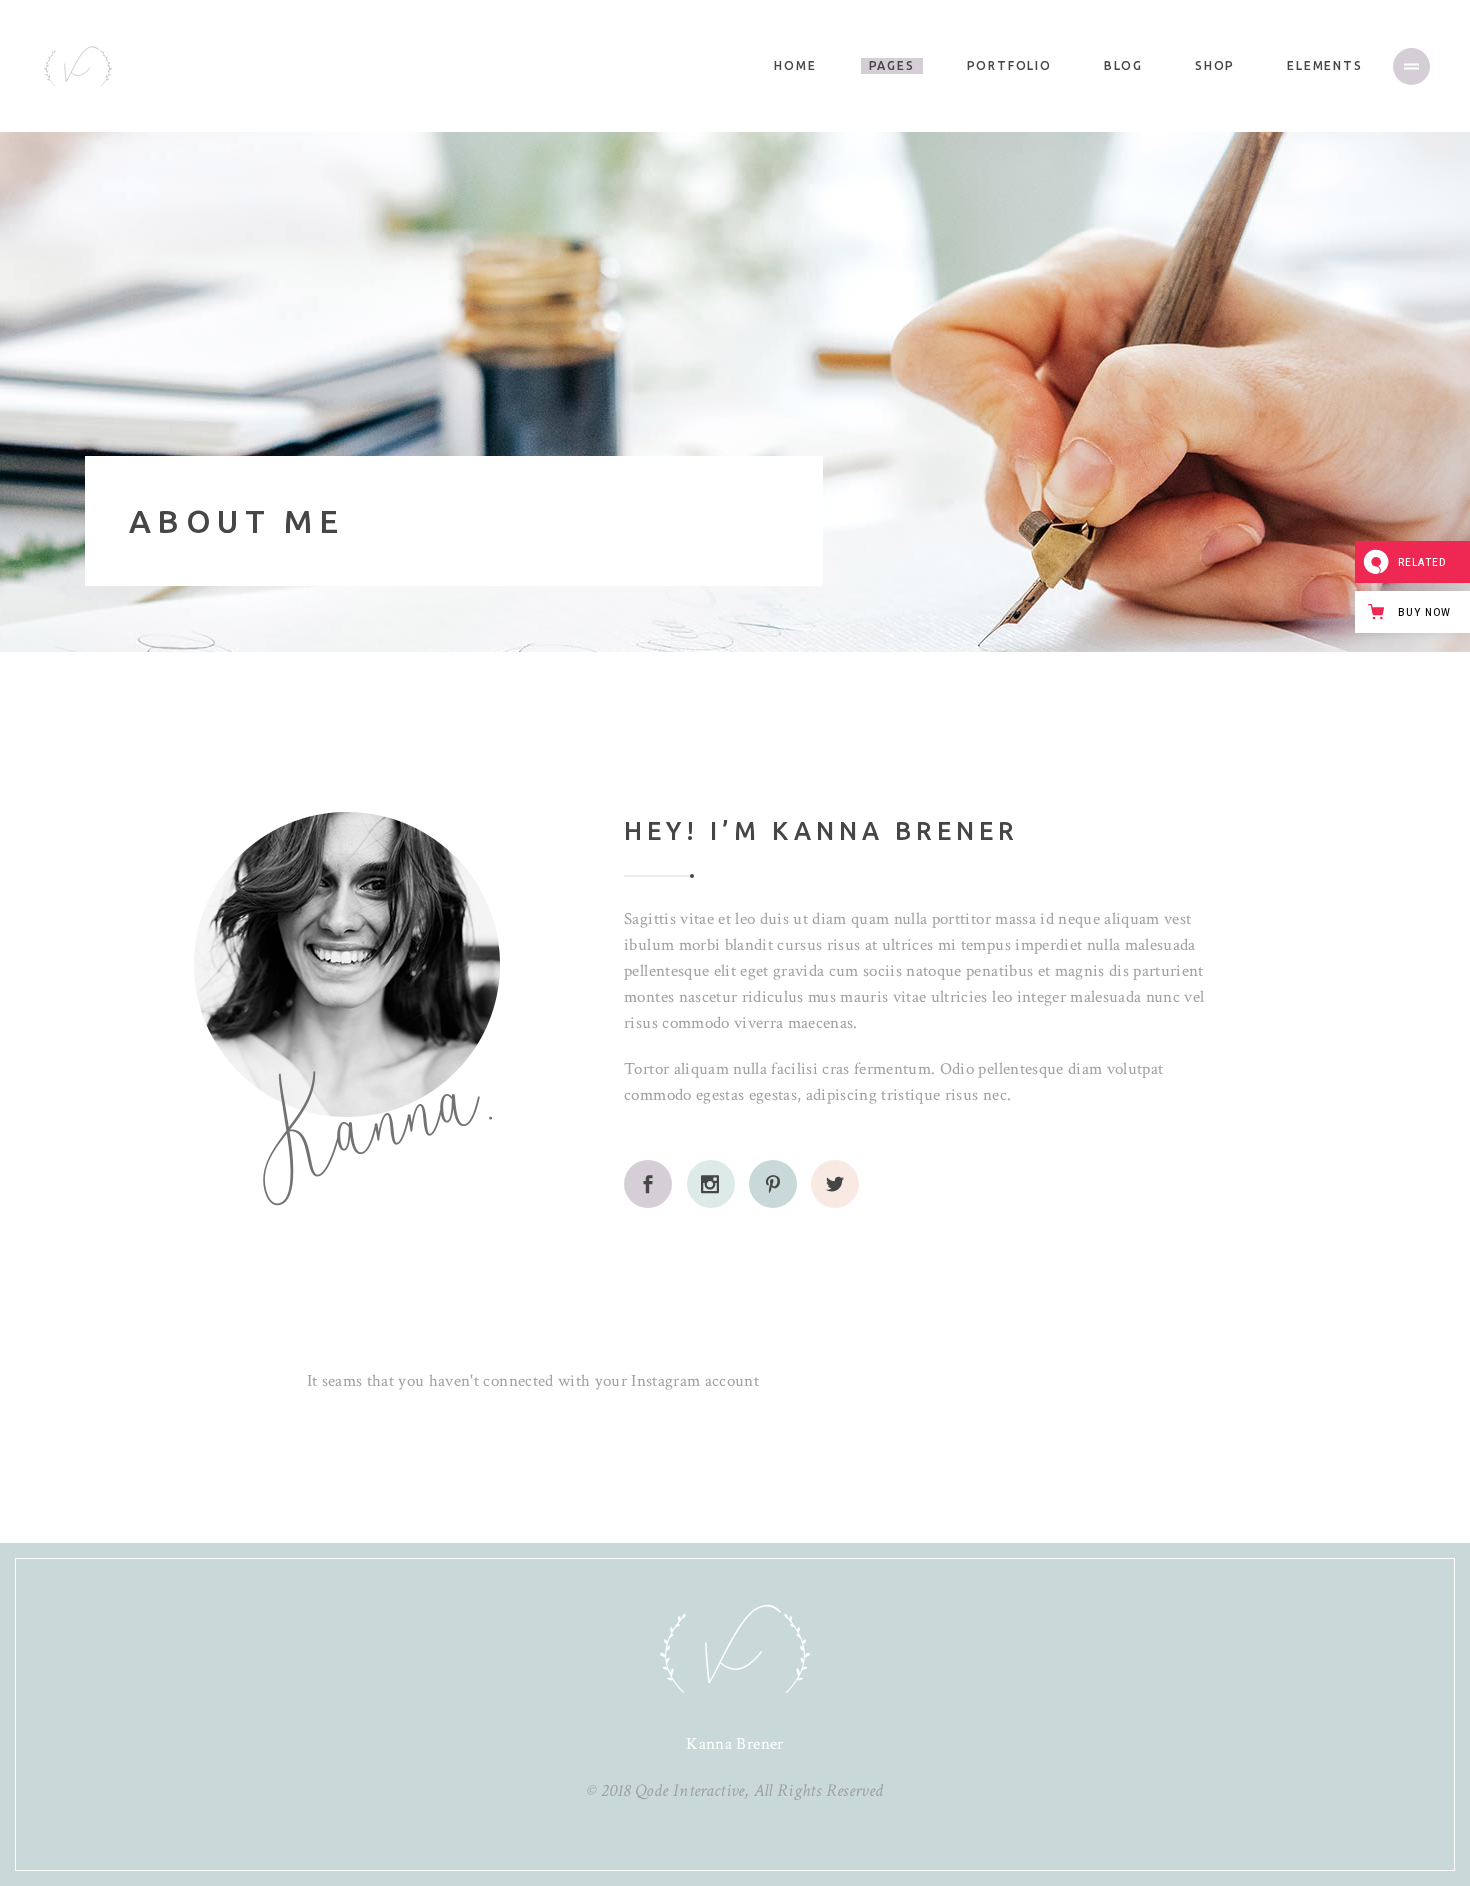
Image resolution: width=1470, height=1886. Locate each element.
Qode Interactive (690, 1790)
